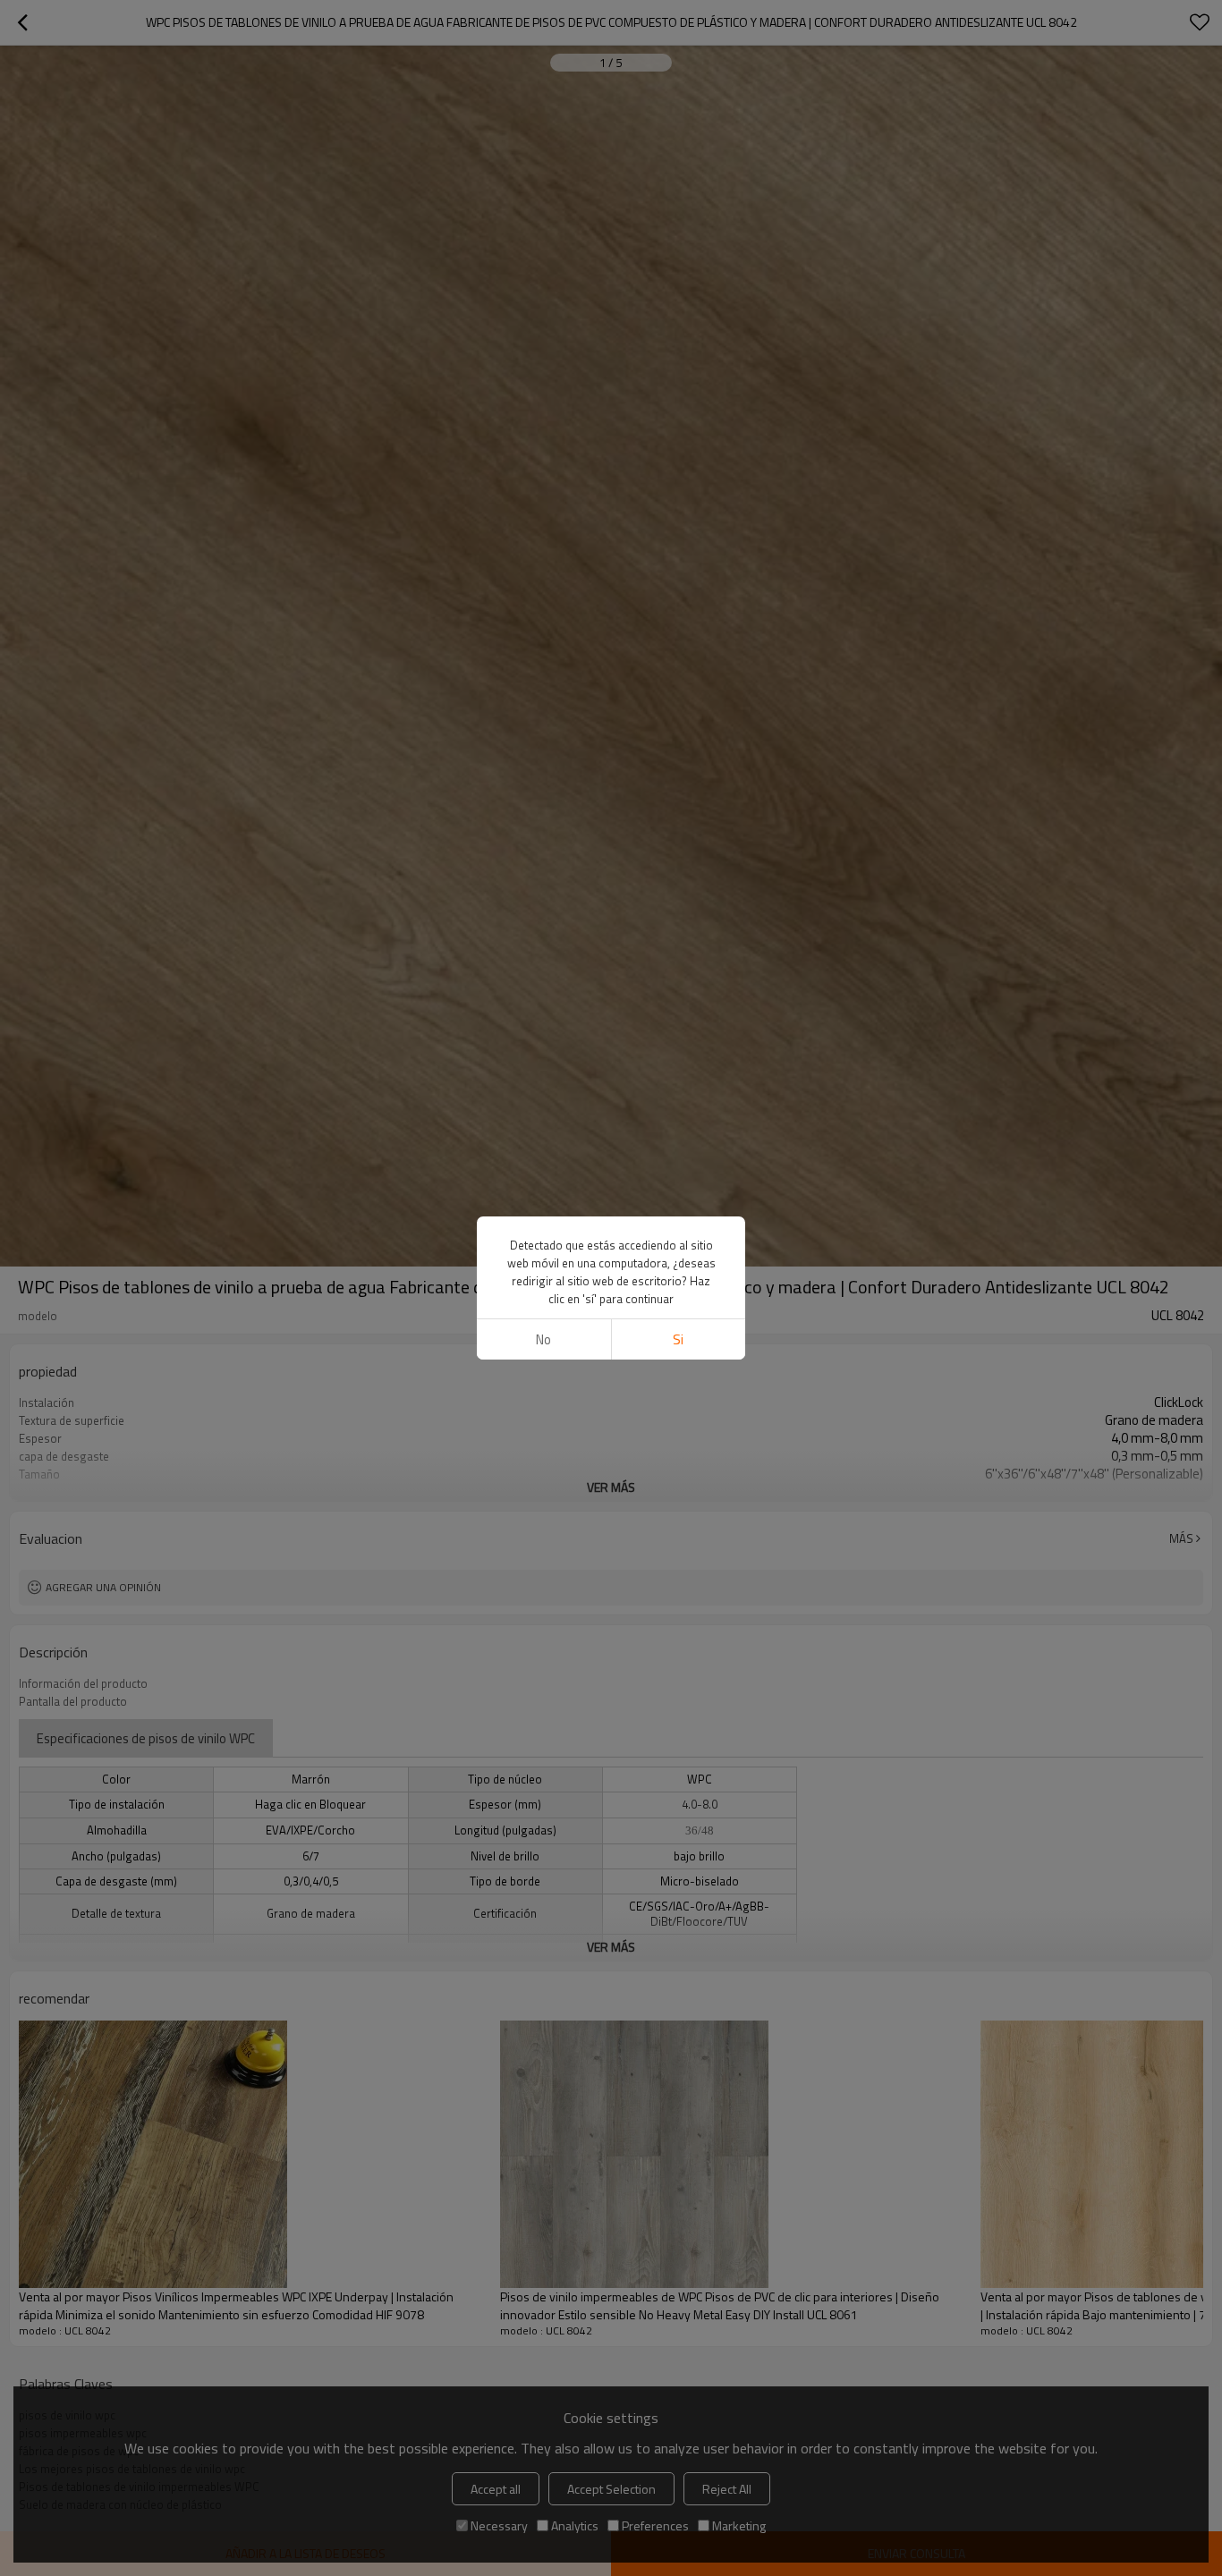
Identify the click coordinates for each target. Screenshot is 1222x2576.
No (543, 1339)
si (678, 1339)
